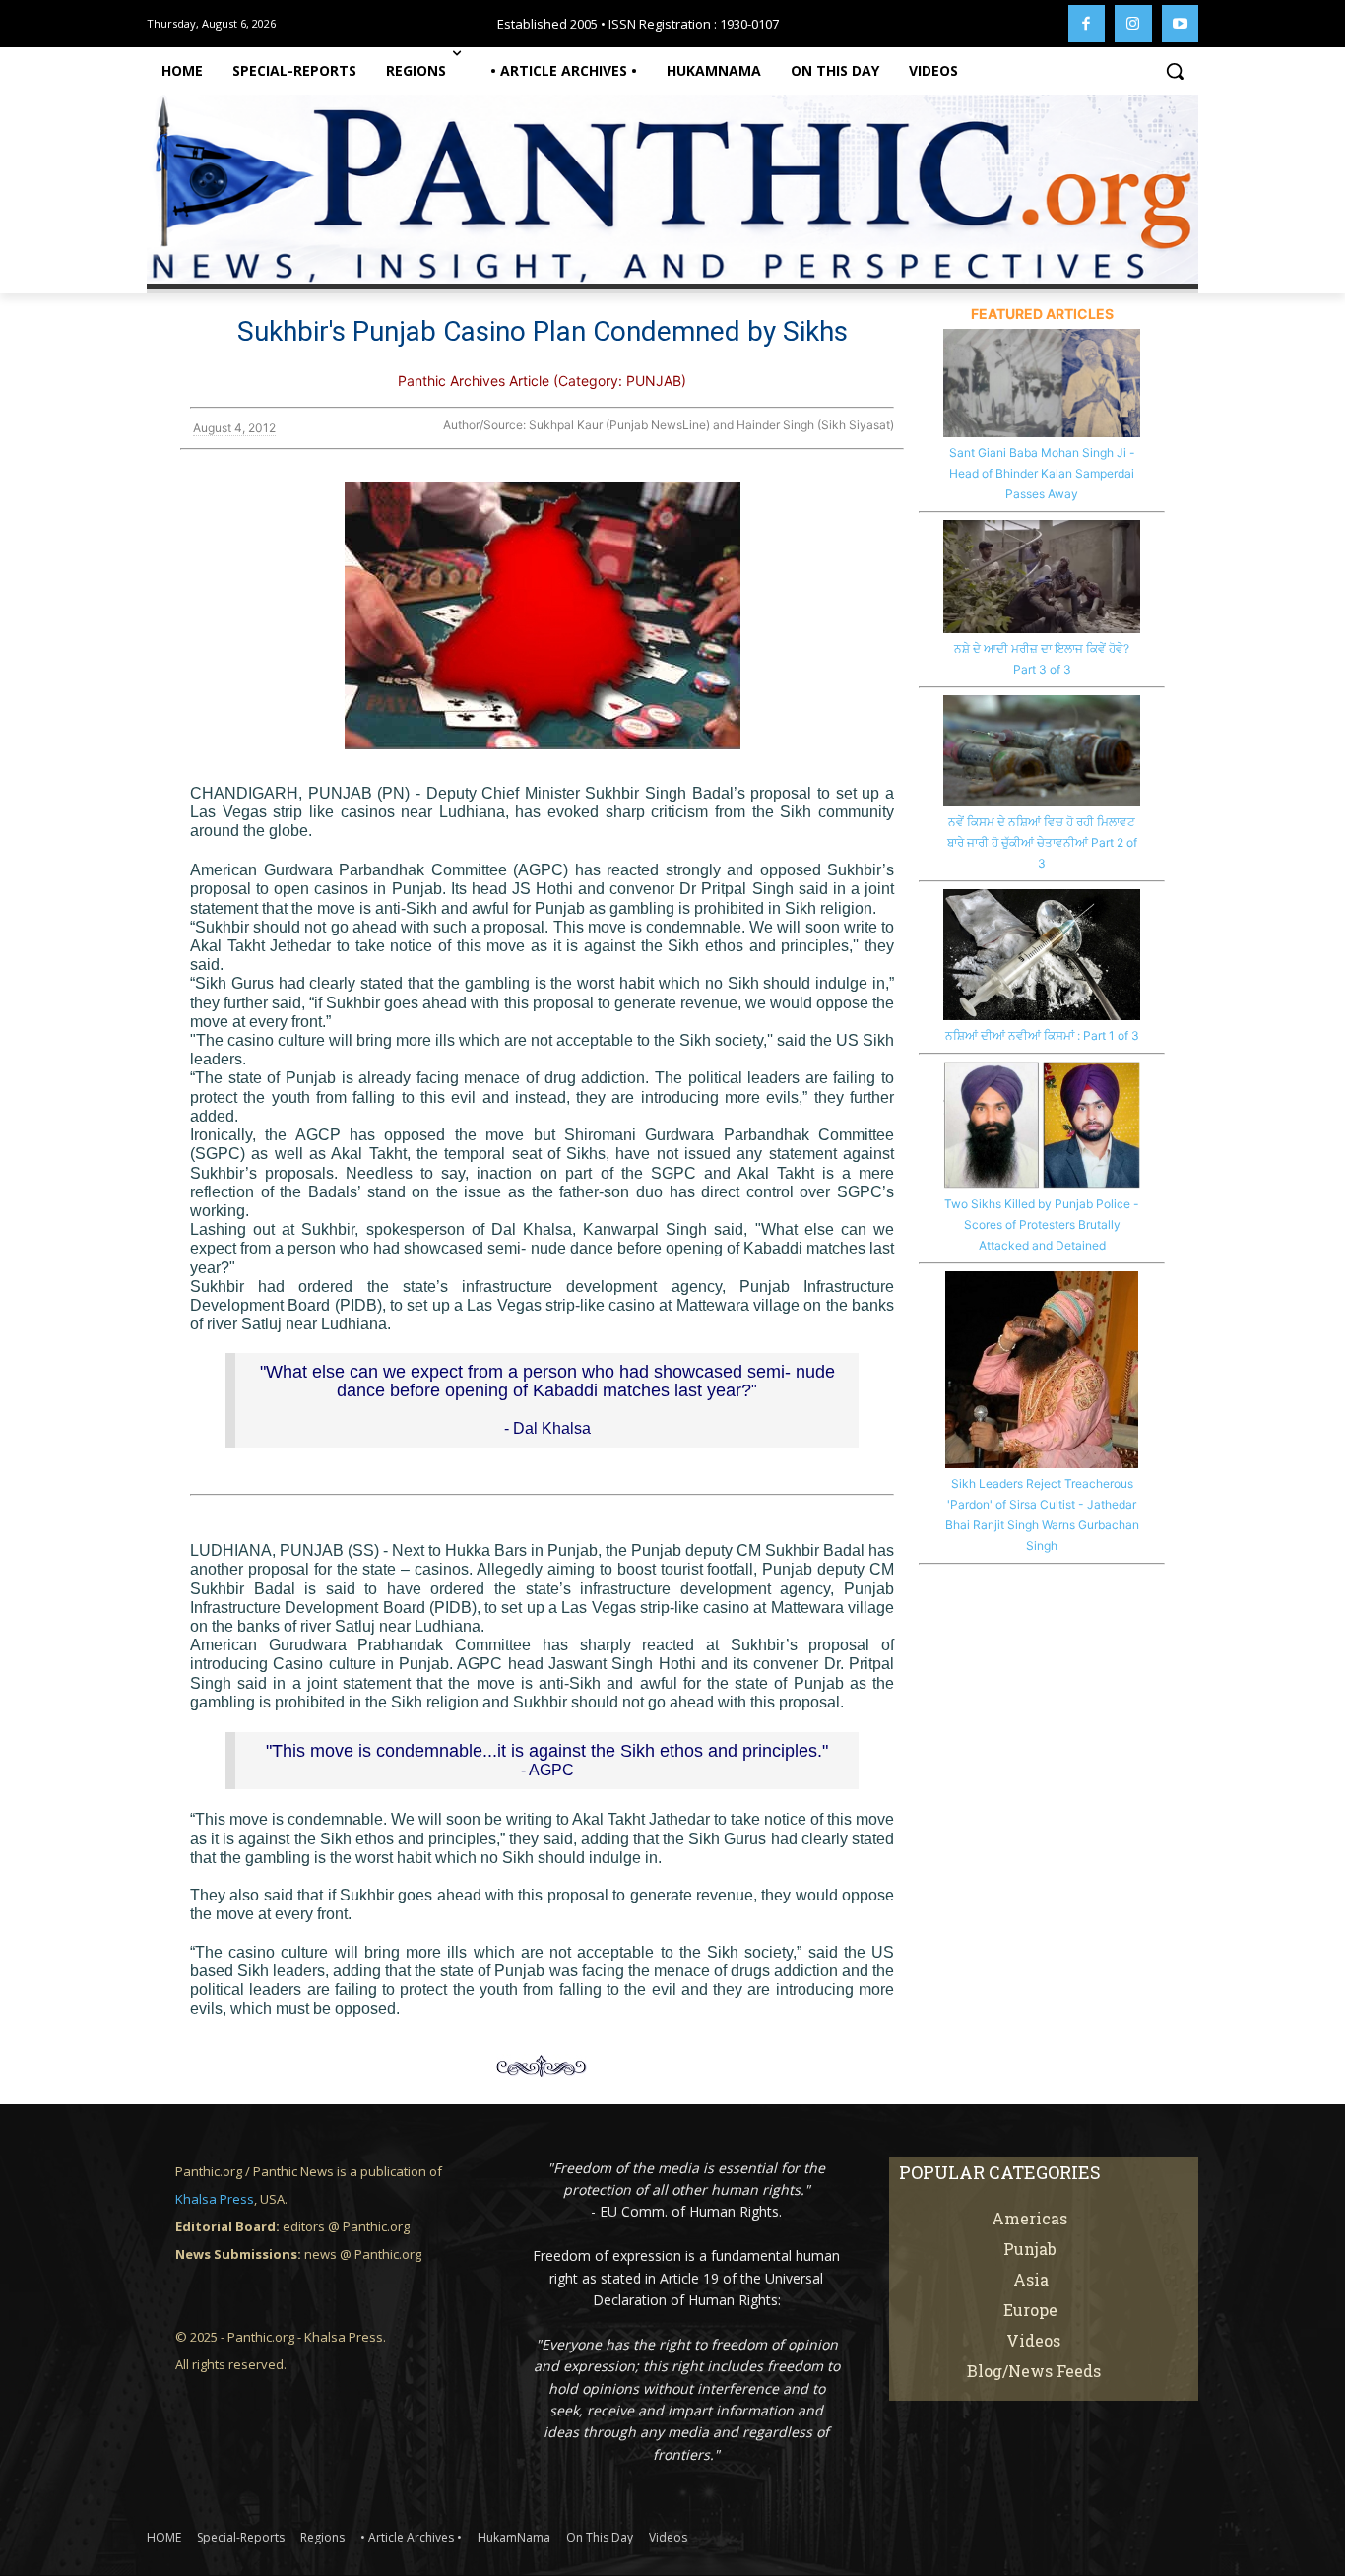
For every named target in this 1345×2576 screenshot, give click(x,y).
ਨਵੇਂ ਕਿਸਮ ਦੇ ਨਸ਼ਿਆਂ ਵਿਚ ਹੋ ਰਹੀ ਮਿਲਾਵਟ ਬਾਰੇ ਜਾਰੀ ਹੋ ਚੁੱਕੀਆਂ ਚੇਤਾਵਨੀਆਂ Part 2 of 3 (1042, 842)
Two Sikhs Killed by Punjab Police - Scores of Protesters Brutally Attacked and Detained (1042, 1224)
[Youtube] (1181, 24)
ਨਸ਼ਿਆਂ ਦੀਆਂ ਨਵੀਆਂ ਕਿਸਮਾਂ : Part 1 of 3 (1042, 1035)
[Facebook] (1087, 24)
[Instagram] (1133, 24)
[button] (1175, 71)
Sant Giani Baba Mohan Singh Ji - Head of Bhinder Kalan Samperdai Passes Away (1042, 473)
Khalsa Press (215, 2199)
